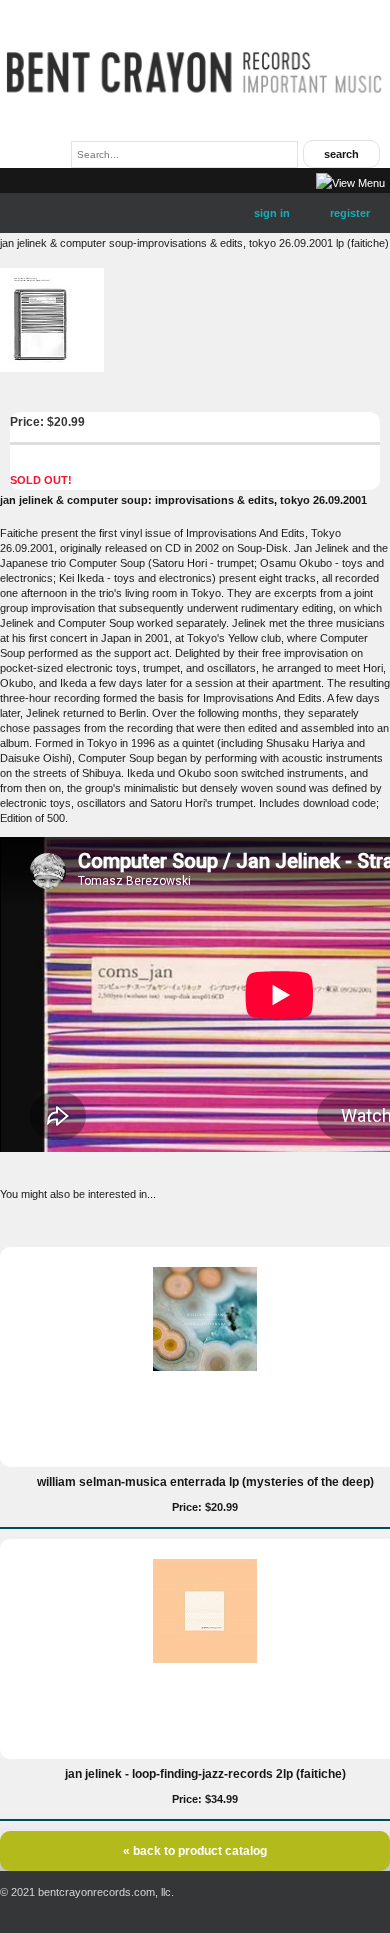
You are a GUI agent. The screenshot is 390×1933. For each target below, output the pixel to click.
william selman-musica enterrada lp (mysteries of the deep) (205, 1482)
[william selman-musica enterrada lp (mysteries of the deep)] (205, 1367)
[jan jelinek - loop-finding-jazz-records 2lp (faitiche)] (205, 1659)
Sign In (272, 213)
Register (350, 213)
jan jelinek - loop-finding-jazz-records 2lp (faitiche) (205, 1774)
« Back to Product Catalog (195, 1851)
